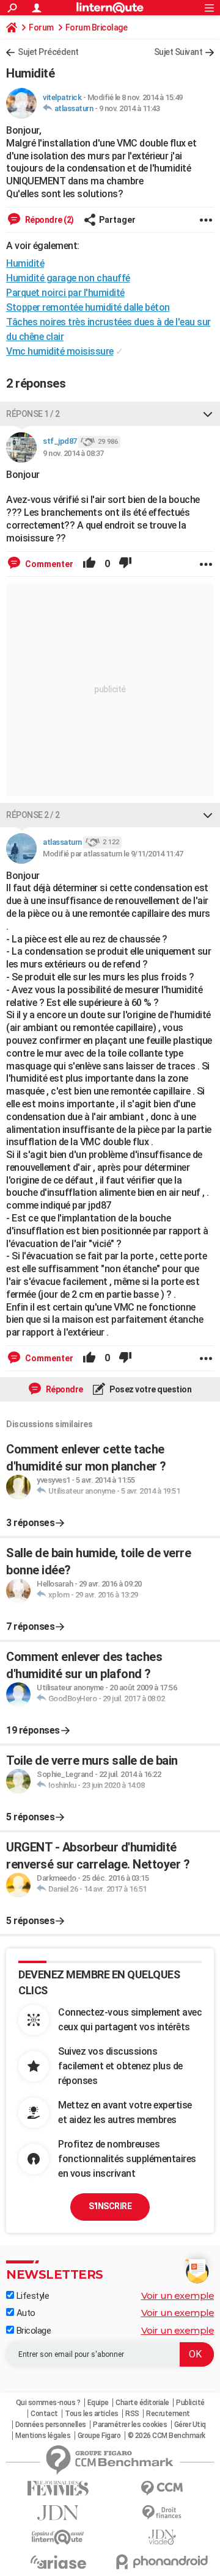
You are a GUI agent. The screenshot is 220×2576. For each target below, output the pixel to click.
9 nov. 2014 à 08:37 (73, 453)
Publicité (190, 2403)
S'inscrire (110, 2206)
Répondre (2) (49, 220)
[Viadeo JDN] (162, 2537)
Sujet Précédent (48, 52)
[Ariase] (58, 2562)
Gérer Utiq (190, 2425)
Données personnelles (51, 2425)
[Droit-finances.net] (162, 2513)
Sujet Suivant (178, 52)
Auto (25, 2313)
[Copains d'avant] (58, 2537)
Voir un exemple (178, 2296)
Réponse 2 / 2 (33, 815)
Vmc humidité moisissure (60, 351)
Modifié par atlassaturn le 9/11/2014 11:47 (113, 854)
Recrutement (168, 2414)
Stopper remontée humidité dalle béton (88, 307)
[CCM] (162, 2488)
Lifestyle (31, 2296)
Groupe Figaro (99, 2436)
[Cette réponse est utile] (89, 564)
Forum (41, 27)
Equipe (98, 2403)
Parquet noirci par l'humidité (65, 293)
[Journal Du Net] (58, 2513)
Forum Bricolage (97, 27)
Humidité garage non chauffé (68, 278)
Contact (44, 2414)
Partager (117, 220)
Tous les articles (92, 2414)
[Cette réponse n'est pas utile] (125, 564)
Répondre (64, 1389)
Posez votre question (150, 1389)
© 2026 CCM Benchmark (167, 2436)
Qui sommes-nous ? (48, 2403)
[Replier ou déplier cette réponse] (208, 414)
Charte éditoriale (142, 2403)
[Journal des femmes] (58, 2488)
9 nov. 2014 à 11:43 (130, 108)
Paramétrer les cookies (130, 2425)
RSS (132, 2414)
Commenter (48, 564)
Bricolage (32, 2331)
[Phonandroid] (162, 2562)
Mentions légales (43, 2436)
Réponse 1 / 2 (33, 414)
